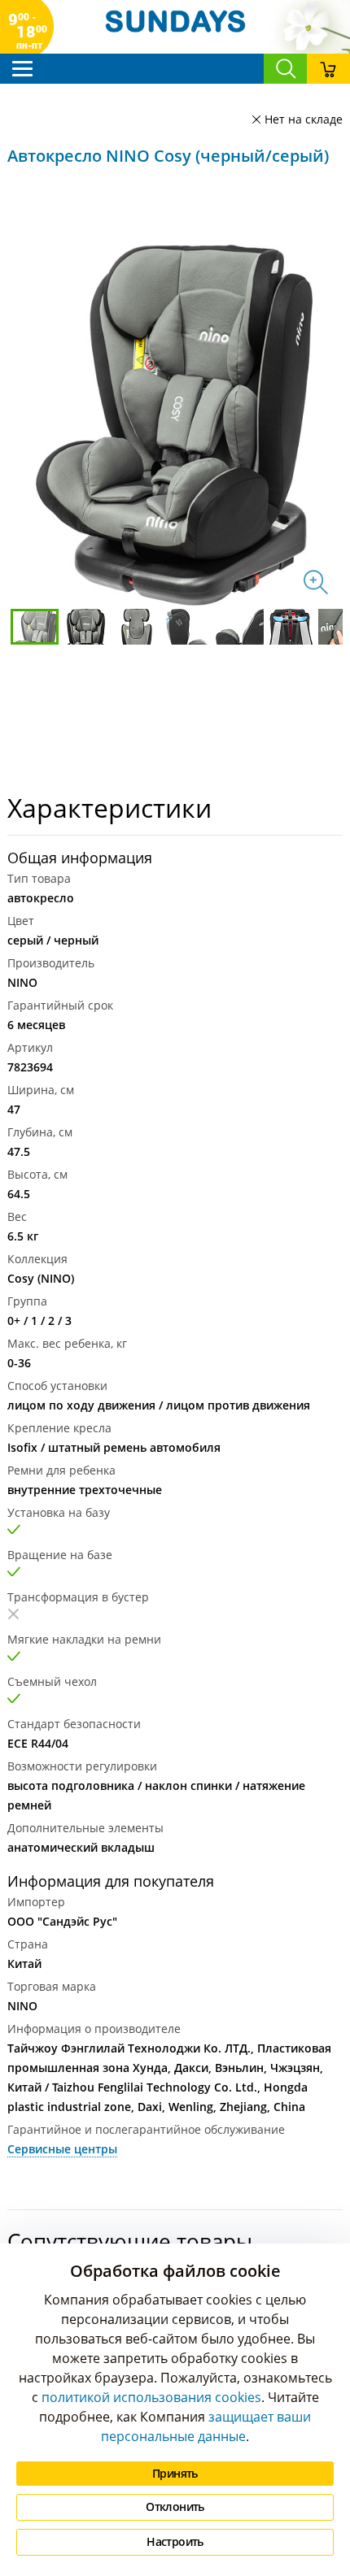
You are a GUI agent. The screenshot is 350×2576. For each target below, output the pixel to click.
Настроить (175, 2541)
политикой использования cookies (151, 2397)
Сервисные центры (62, 2149)
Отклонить (175, 2506)
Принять (175, 2473)
